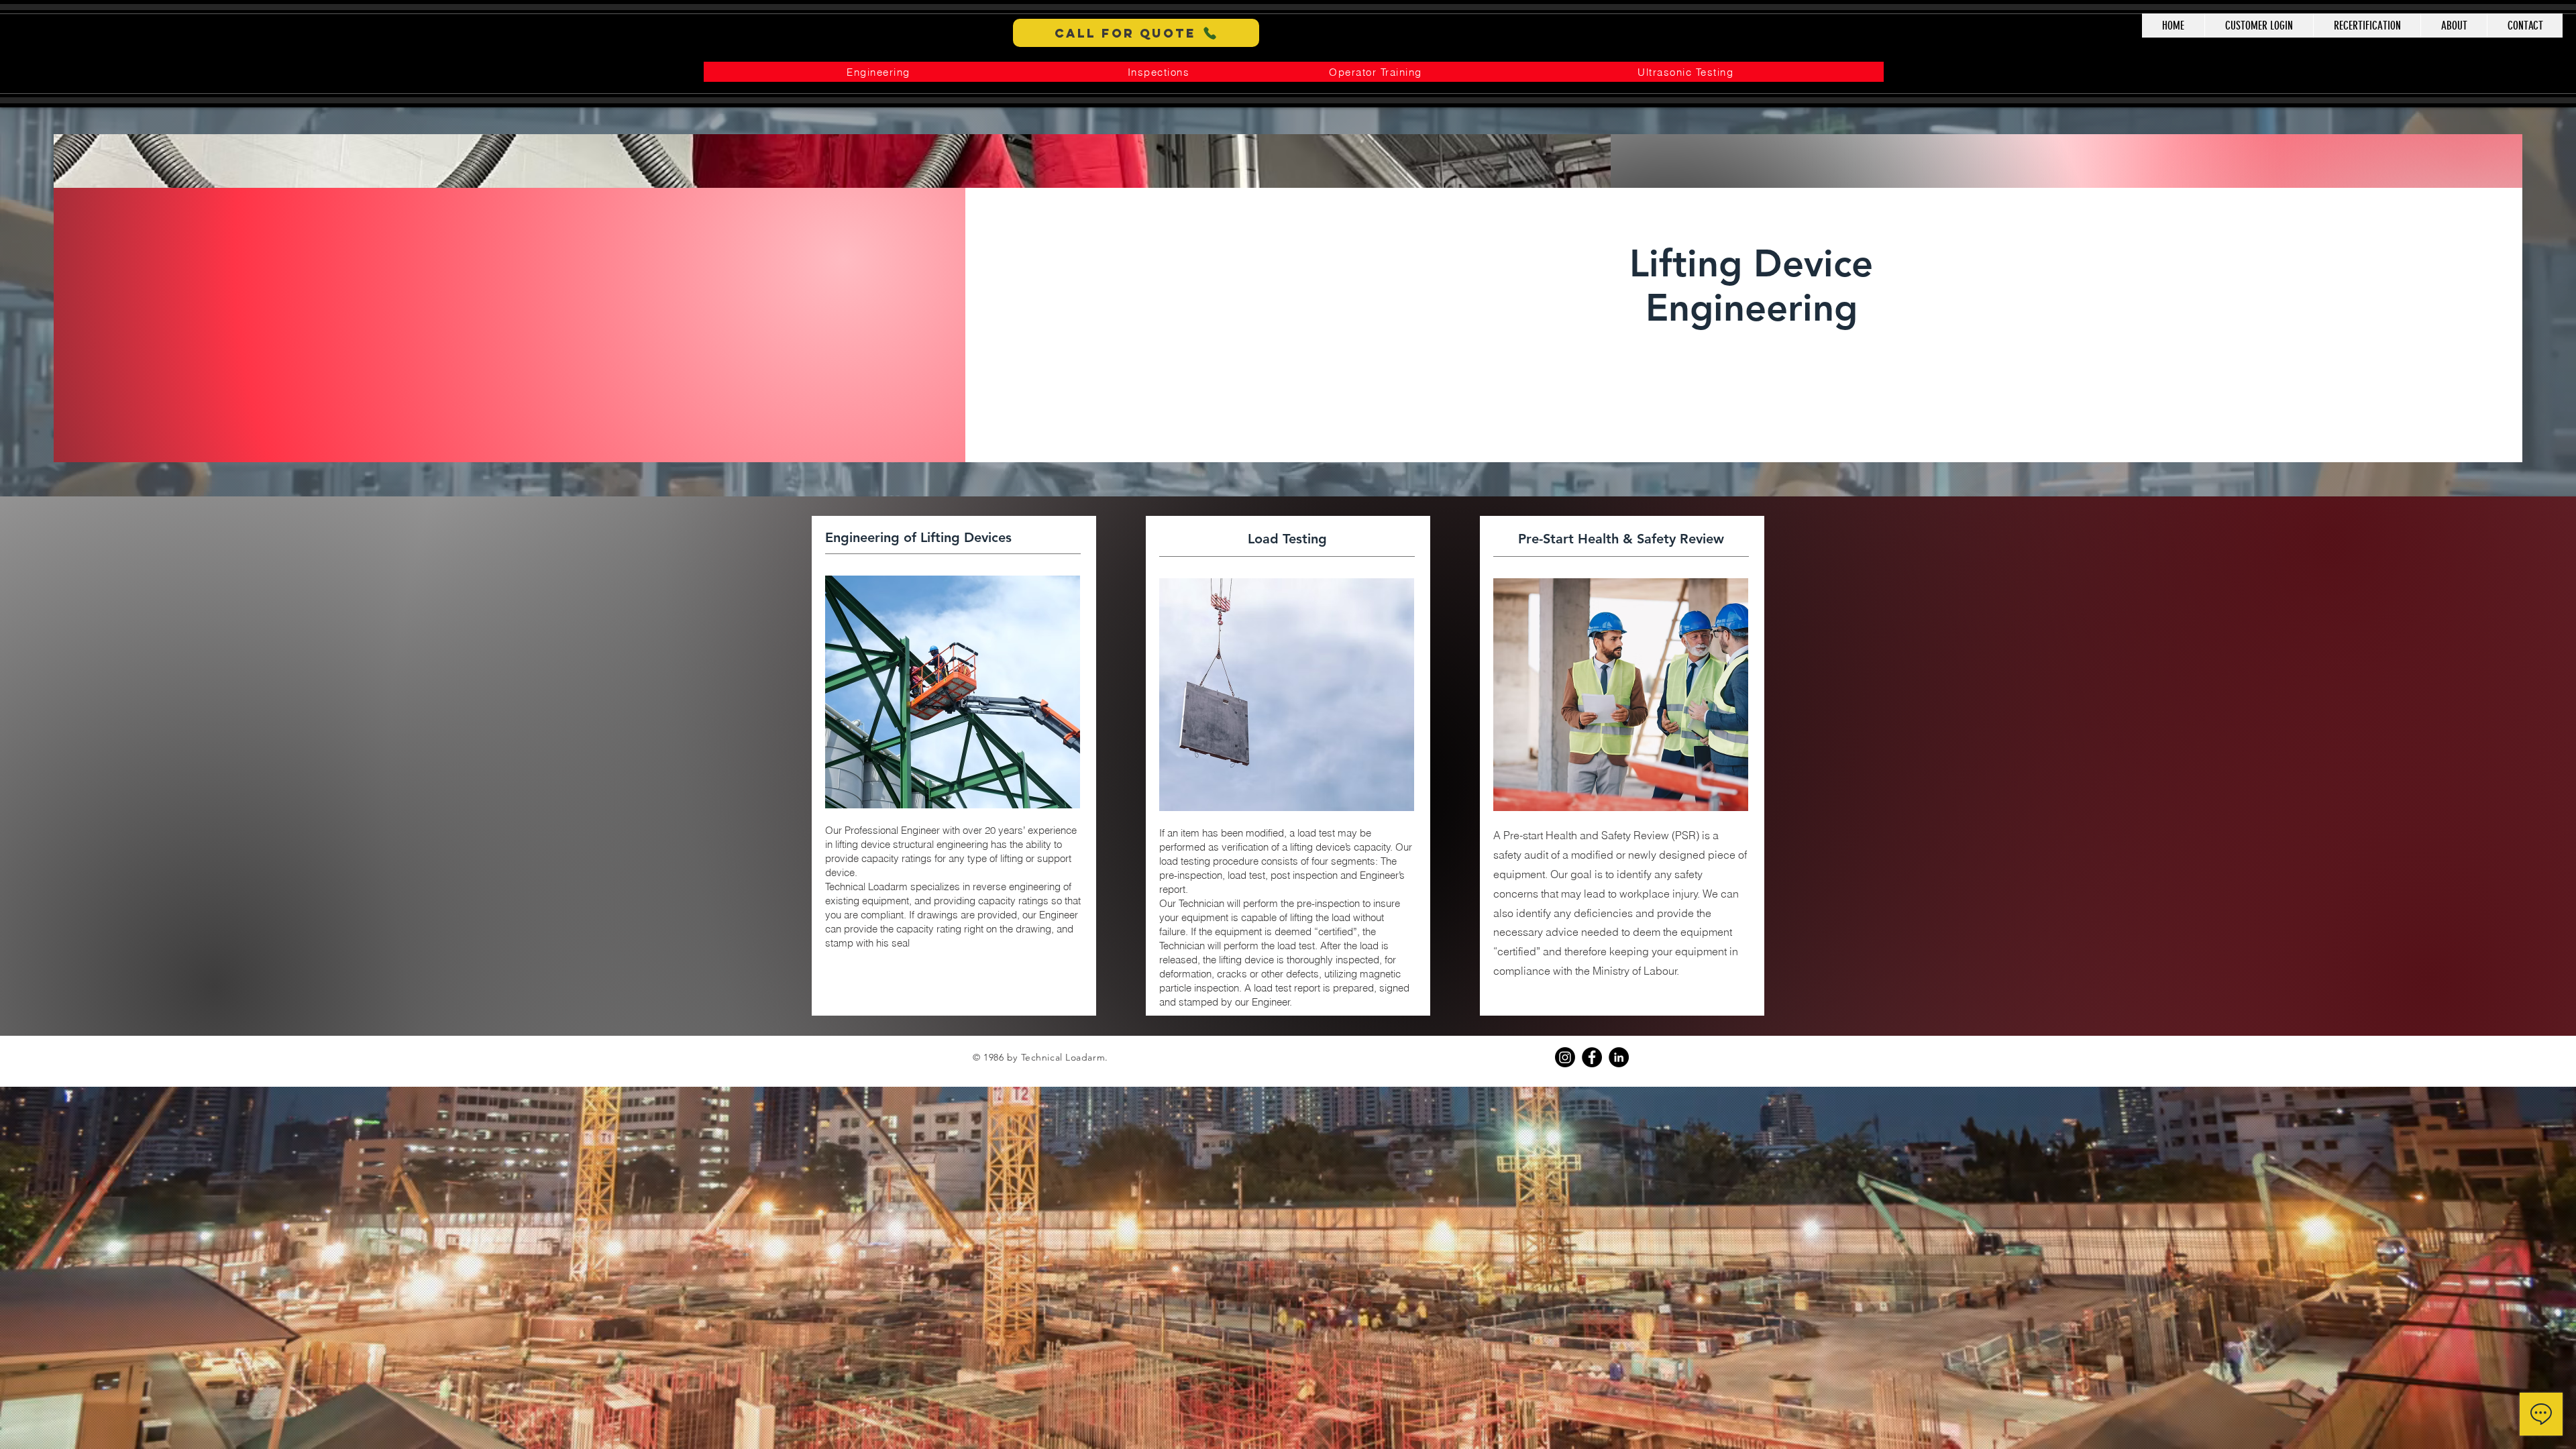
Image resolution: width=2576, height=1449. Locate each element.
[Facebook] (1592, 1057)
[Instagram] (1565, 1057)
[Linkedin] (1619, 1057)
